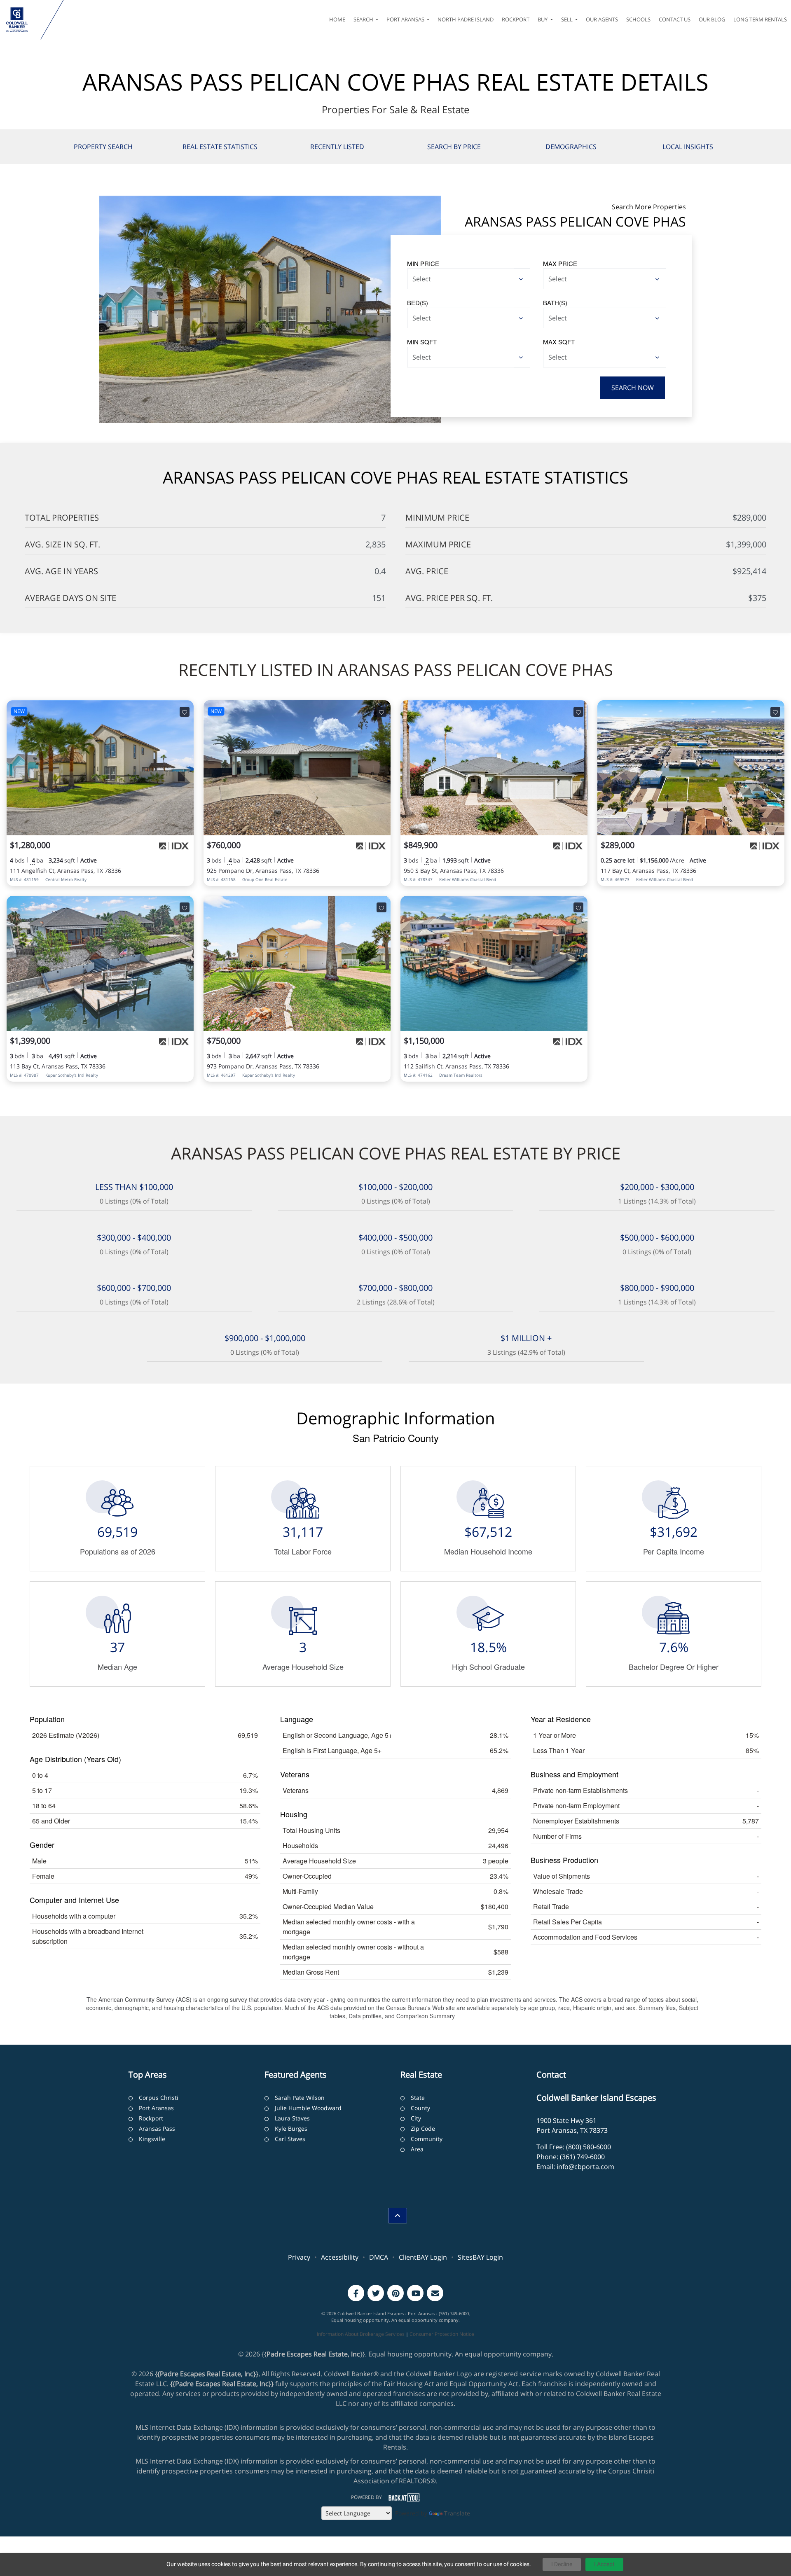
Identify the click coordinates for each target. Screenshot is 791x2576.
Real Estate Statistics (220, 147)
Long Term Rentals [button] (760, 19)
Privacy (299, 2257)
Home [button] (337, 19)
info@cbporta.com (585, 2167)
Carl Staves (290, 2139)
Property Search (103, 147)
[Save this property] (185, 712)
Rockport (151, 2118)
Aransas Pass (157, 2128)
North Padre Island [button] (466, 19)
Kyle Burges (291, 2128)
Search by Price (454, 147)
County (420, 2108)
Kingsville (152, 2139)
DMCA (379, 2257)
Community (427, 2139)
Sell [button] (568, 19)
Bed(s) (418, 303)
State (418, 2098)
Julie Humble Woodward (308, 2108)
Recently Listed (337, 147)
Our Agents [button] (602, 19)
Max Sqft (559, 342)
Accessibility (340, 2257)
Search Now (633, 388)
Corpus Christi (159, 2098)
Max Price (560, 263)
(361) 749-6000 (582, 2157)
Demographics (571, 147)
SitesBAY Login (480, 2257)
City (416, 2118)
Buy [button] (543, 19)
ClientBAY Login (423, 2257)
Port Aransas (156, 2108)
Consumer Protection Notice (442, 2334)
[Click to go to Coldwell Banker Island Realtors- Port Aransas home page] (22, 20)
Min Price (423, 263)
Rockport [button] (516, 19)
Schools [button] (638, 19)
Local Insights (688, 147)
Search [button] (364, 19)
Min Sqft (422, 342)
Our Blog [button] (712, 19)
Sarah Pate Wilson (300, 2098)
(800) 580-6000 (589, 2147)
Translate (457, 2513)
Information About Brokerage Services (361, 2334)
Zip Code (423, 2128)
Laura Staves (292, 2118)
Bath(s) (555, 303)
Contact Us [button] (675, 19)
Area (417, 2149)
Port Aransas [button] (406, 19)
